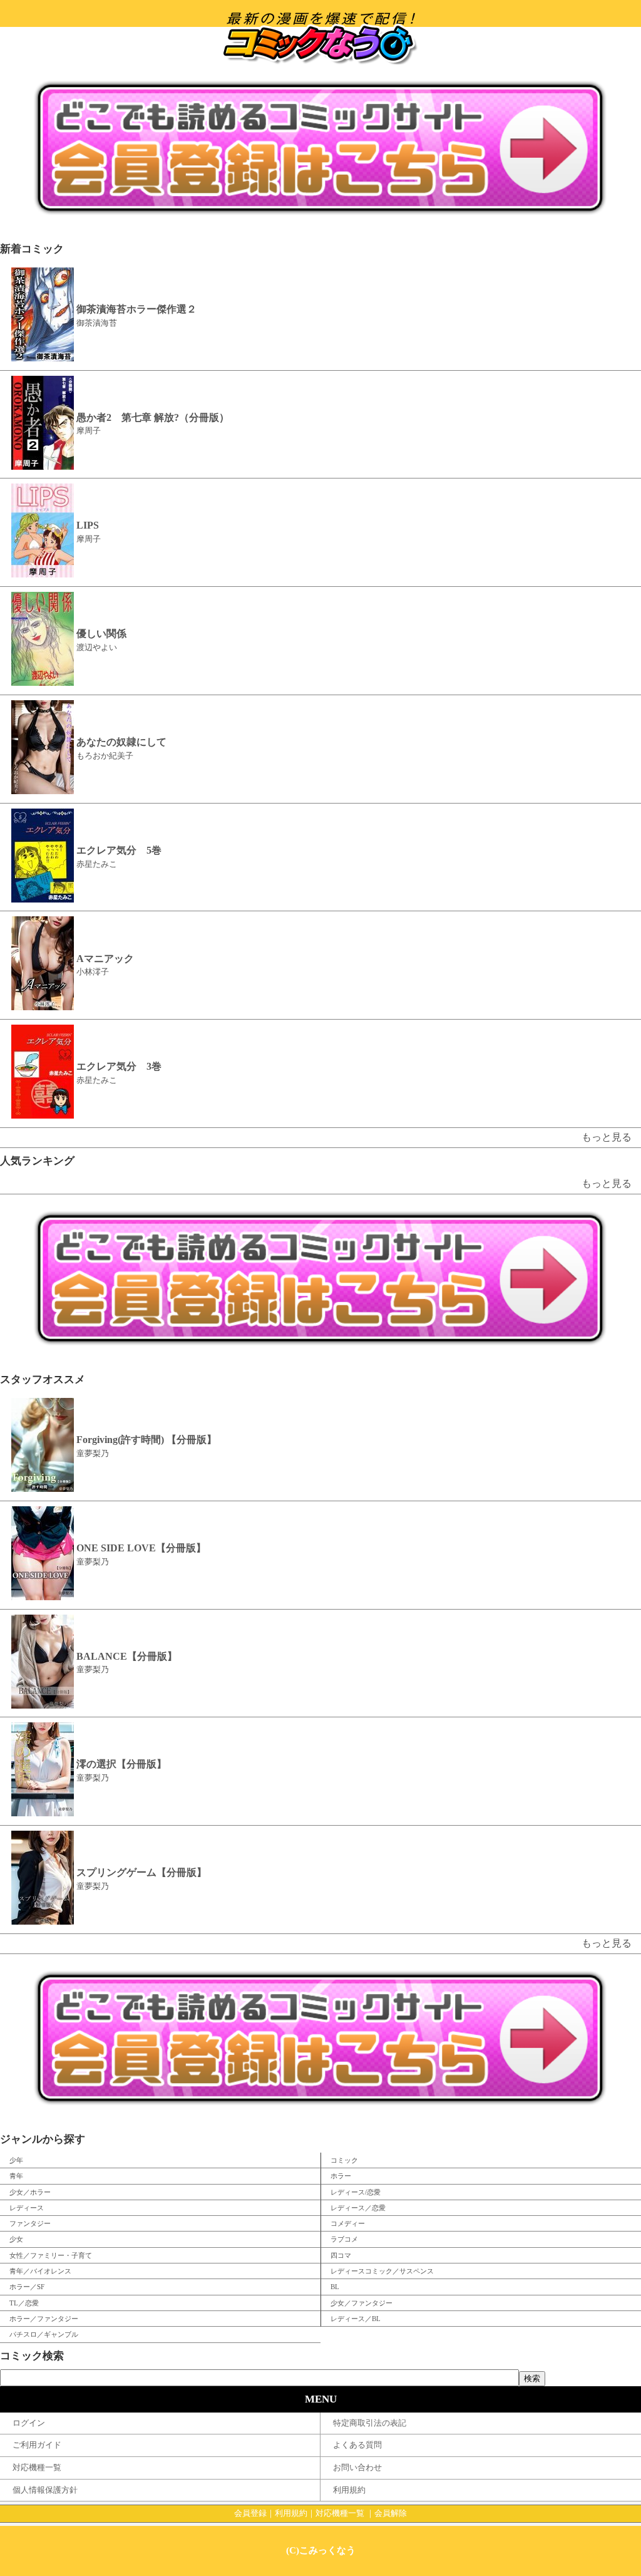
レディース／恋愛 (358, 2208)
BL (335, 2287)
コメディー (348, 2223)
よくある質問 (357, 2445)
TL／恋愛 (24, 2303)
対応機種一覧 (37, 2468)
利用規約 (349, 2490)
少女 (16, 2239)
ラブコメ (344, 2239)
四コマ (341, 2255)
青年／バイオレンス (40, 2271)
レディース (27, 2208)
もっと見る (607, 1137)
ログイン (29, 2423)
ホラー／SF (27, 2287)
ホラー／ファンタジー (44, 2319)
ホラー (341, 2176)
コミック (344, 2160)
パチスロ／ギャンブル (44, 2334)
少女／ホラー (30, 2192)
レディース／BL (356, 2319)
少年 (16, 2160)
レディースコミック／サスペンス (382, 2271)
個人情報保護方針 (45, 2490)
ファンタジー (30, 2223)
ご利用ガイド (37, 2445)
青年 (16, 2176)
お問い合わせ (357, 2468)
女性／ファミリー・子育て (51, 2255)
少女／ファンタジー (362, 2303)
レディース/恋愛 (356, 2192)
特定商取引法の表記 (370, 2423)
